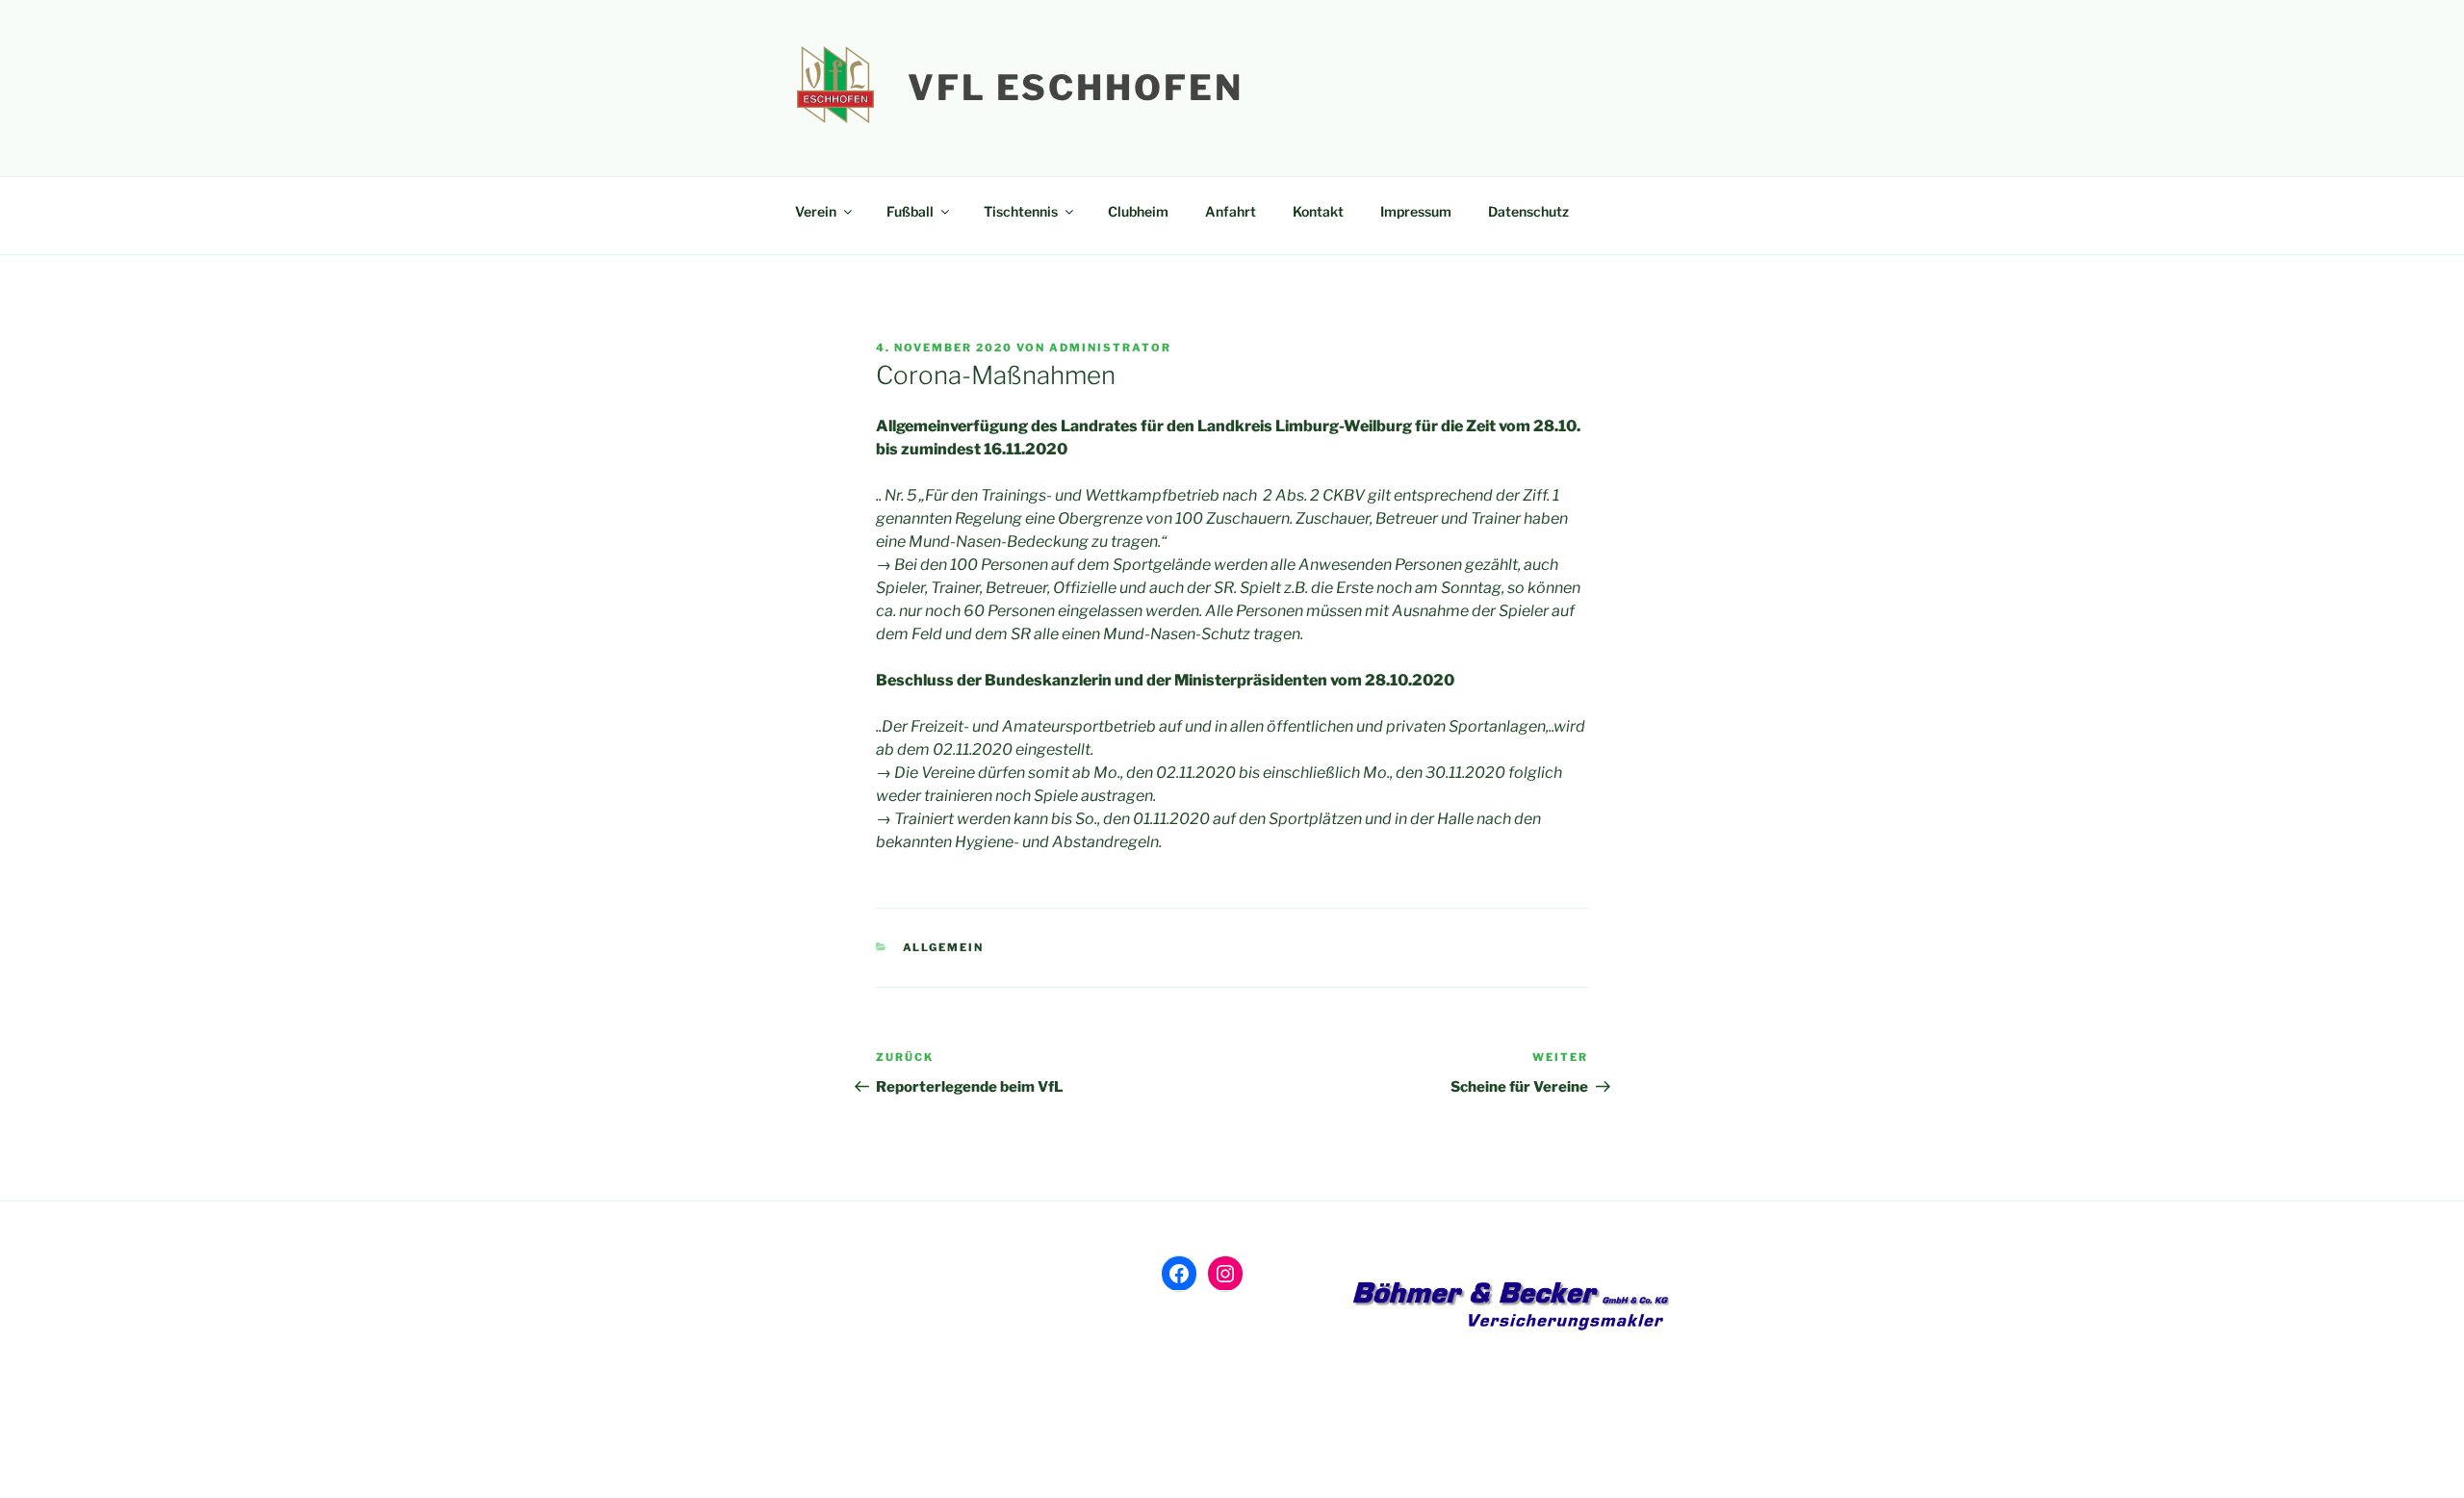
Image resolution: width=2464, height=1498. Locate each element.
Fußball (910, 211)
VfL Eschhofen (1075, 88)
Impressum (1416, 211)
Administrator (1110, 348)
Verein (816, 211)
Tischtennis (1021, 211)
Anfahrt (1231, 211)
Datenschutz (1528, 211)
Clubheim (1138, 211)
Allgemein (944, 947)
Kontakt (1318, 211)
